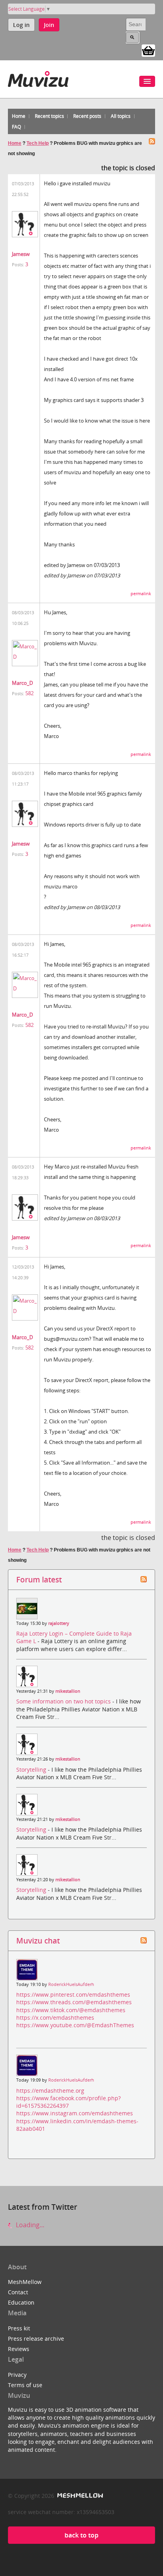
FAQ (16, 127)
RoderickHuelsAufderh (71, 1984)
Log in (21, 25)
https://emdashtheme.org (50, 2091)
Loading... (29, 2225)
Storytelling (32, 1770)
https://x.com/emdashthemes (55, 2018)
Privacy (17, 2375)
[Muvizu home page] (38, 78)
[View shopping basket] (148, 50)
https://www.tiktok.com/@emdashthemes (71, 2010)
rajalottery (59, 1623)
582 (29, 693)
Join (49, 25)
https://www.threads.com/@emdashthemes (74, 2002)
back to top (81, 2535)
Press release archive (36, 2339)
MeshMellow (25, 2282)
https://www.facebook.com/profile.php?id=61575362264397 (68, 2102)
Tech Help (38, 143)
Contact (18, 2292)
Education (21, 2302)
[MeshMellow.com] (79, 2496)
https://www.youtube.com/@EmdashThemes (75, 2025)
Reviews (19, 2349)
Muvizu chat (38, 1941)
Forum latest (39, 1579)
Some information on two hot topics (64, 1701)
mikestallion (68, 1691)
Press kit (19, 2328)
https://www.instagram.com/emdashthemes (75, 2113)
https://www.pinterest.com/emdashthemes (73, 1994)
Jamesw (21, 254)
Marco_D (22, 683)
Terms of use (25, 2385)
